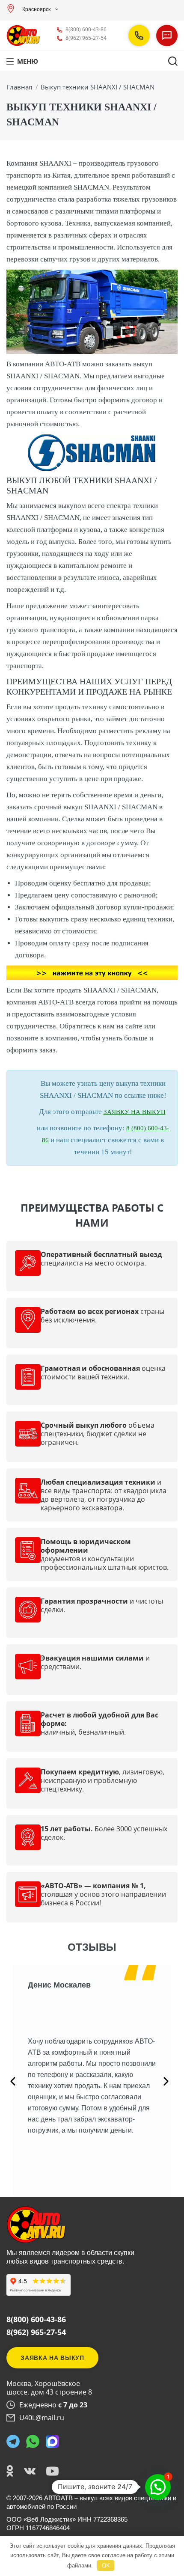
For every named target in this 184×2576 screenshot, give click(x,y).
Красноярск (36, 9)
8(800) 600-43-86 (86, 29)
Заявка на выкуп (52, 2358)
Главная (19, 87)
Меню (28, 61)
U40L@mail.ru (42, 2418)
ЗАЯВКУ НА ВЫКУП (135, 1112)
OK (106, 2566)
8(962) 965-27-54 (86, 38)
